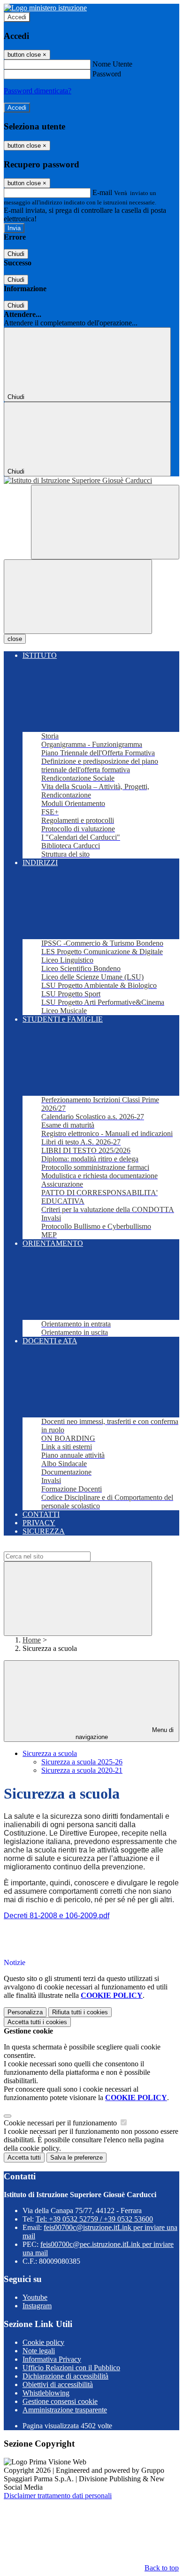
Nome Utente (112, 64)
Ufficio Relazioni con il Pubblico (71, 2368)
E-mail (102, 192)
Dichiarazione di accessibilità (65, 2376)
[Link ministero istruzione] (45, 8)
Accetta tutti (37, 2022)
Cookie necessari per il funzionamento (61, 2123)
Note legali (39, 2351)
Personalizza (25, 2012)
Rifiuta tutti (80, 2012)
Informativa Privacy (52, 2359)
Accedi (17, 17)
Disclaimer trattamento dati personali (58, 2496)
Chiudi (16, 254)
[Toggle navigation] (78, 597)
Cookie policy (43, 2342)
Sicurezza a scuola (50, 1753)
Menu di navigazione (125, 1733)
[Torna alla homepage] (91, 481)
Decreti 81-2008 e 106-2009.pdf (57, 1916)
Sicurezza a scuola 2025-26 (82, 1762)
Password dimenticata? (38, 91)
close (15, 639)
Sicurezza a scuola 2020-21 (82, 1770)
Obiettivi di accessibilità (58, 2384)
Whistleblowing (46, 2393)
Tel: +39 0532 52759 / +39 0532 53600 (94, 2219)
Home (32, 1640)
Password (107, 74)
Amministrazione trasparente (65, 2410)
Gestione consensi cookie (60, 2401)
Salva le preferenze (76, 2158)
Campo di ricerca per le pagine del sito (61, 1547)
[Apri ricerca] (105, 522)
